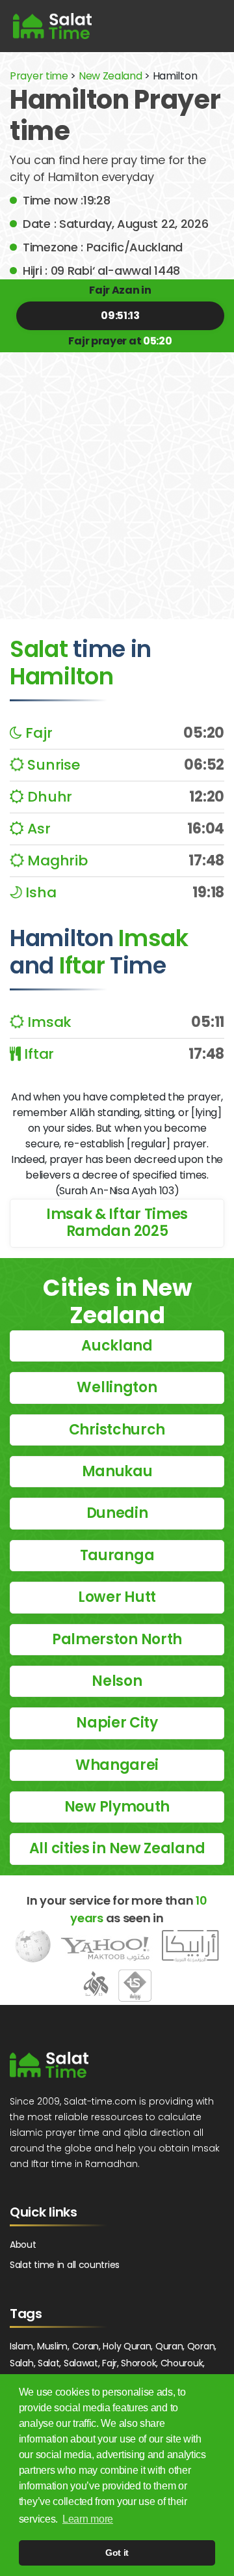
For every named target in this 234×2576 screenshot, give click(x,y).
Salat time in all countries (65, 2265)
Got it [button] (117, 2553)
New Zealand (110, 76)
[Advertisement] (117, 476)
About (23, 2245)
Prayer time (39, 76)
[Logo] (49, 2065)
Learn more (88, 2519)
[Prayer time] (52, 26)
